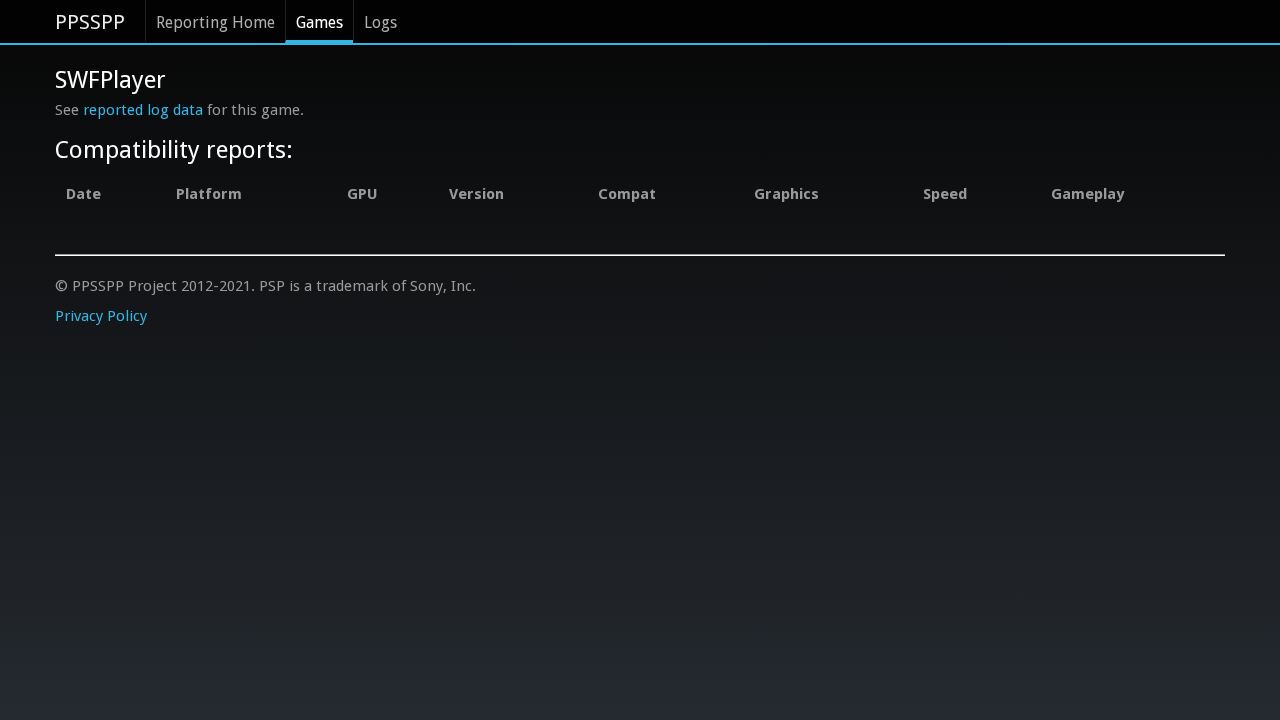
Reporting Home (215, 22)
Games (319, 22)
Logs (380, 22)
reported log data (143, 110)
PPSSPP (90, 22)
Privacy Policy (101, 316)
